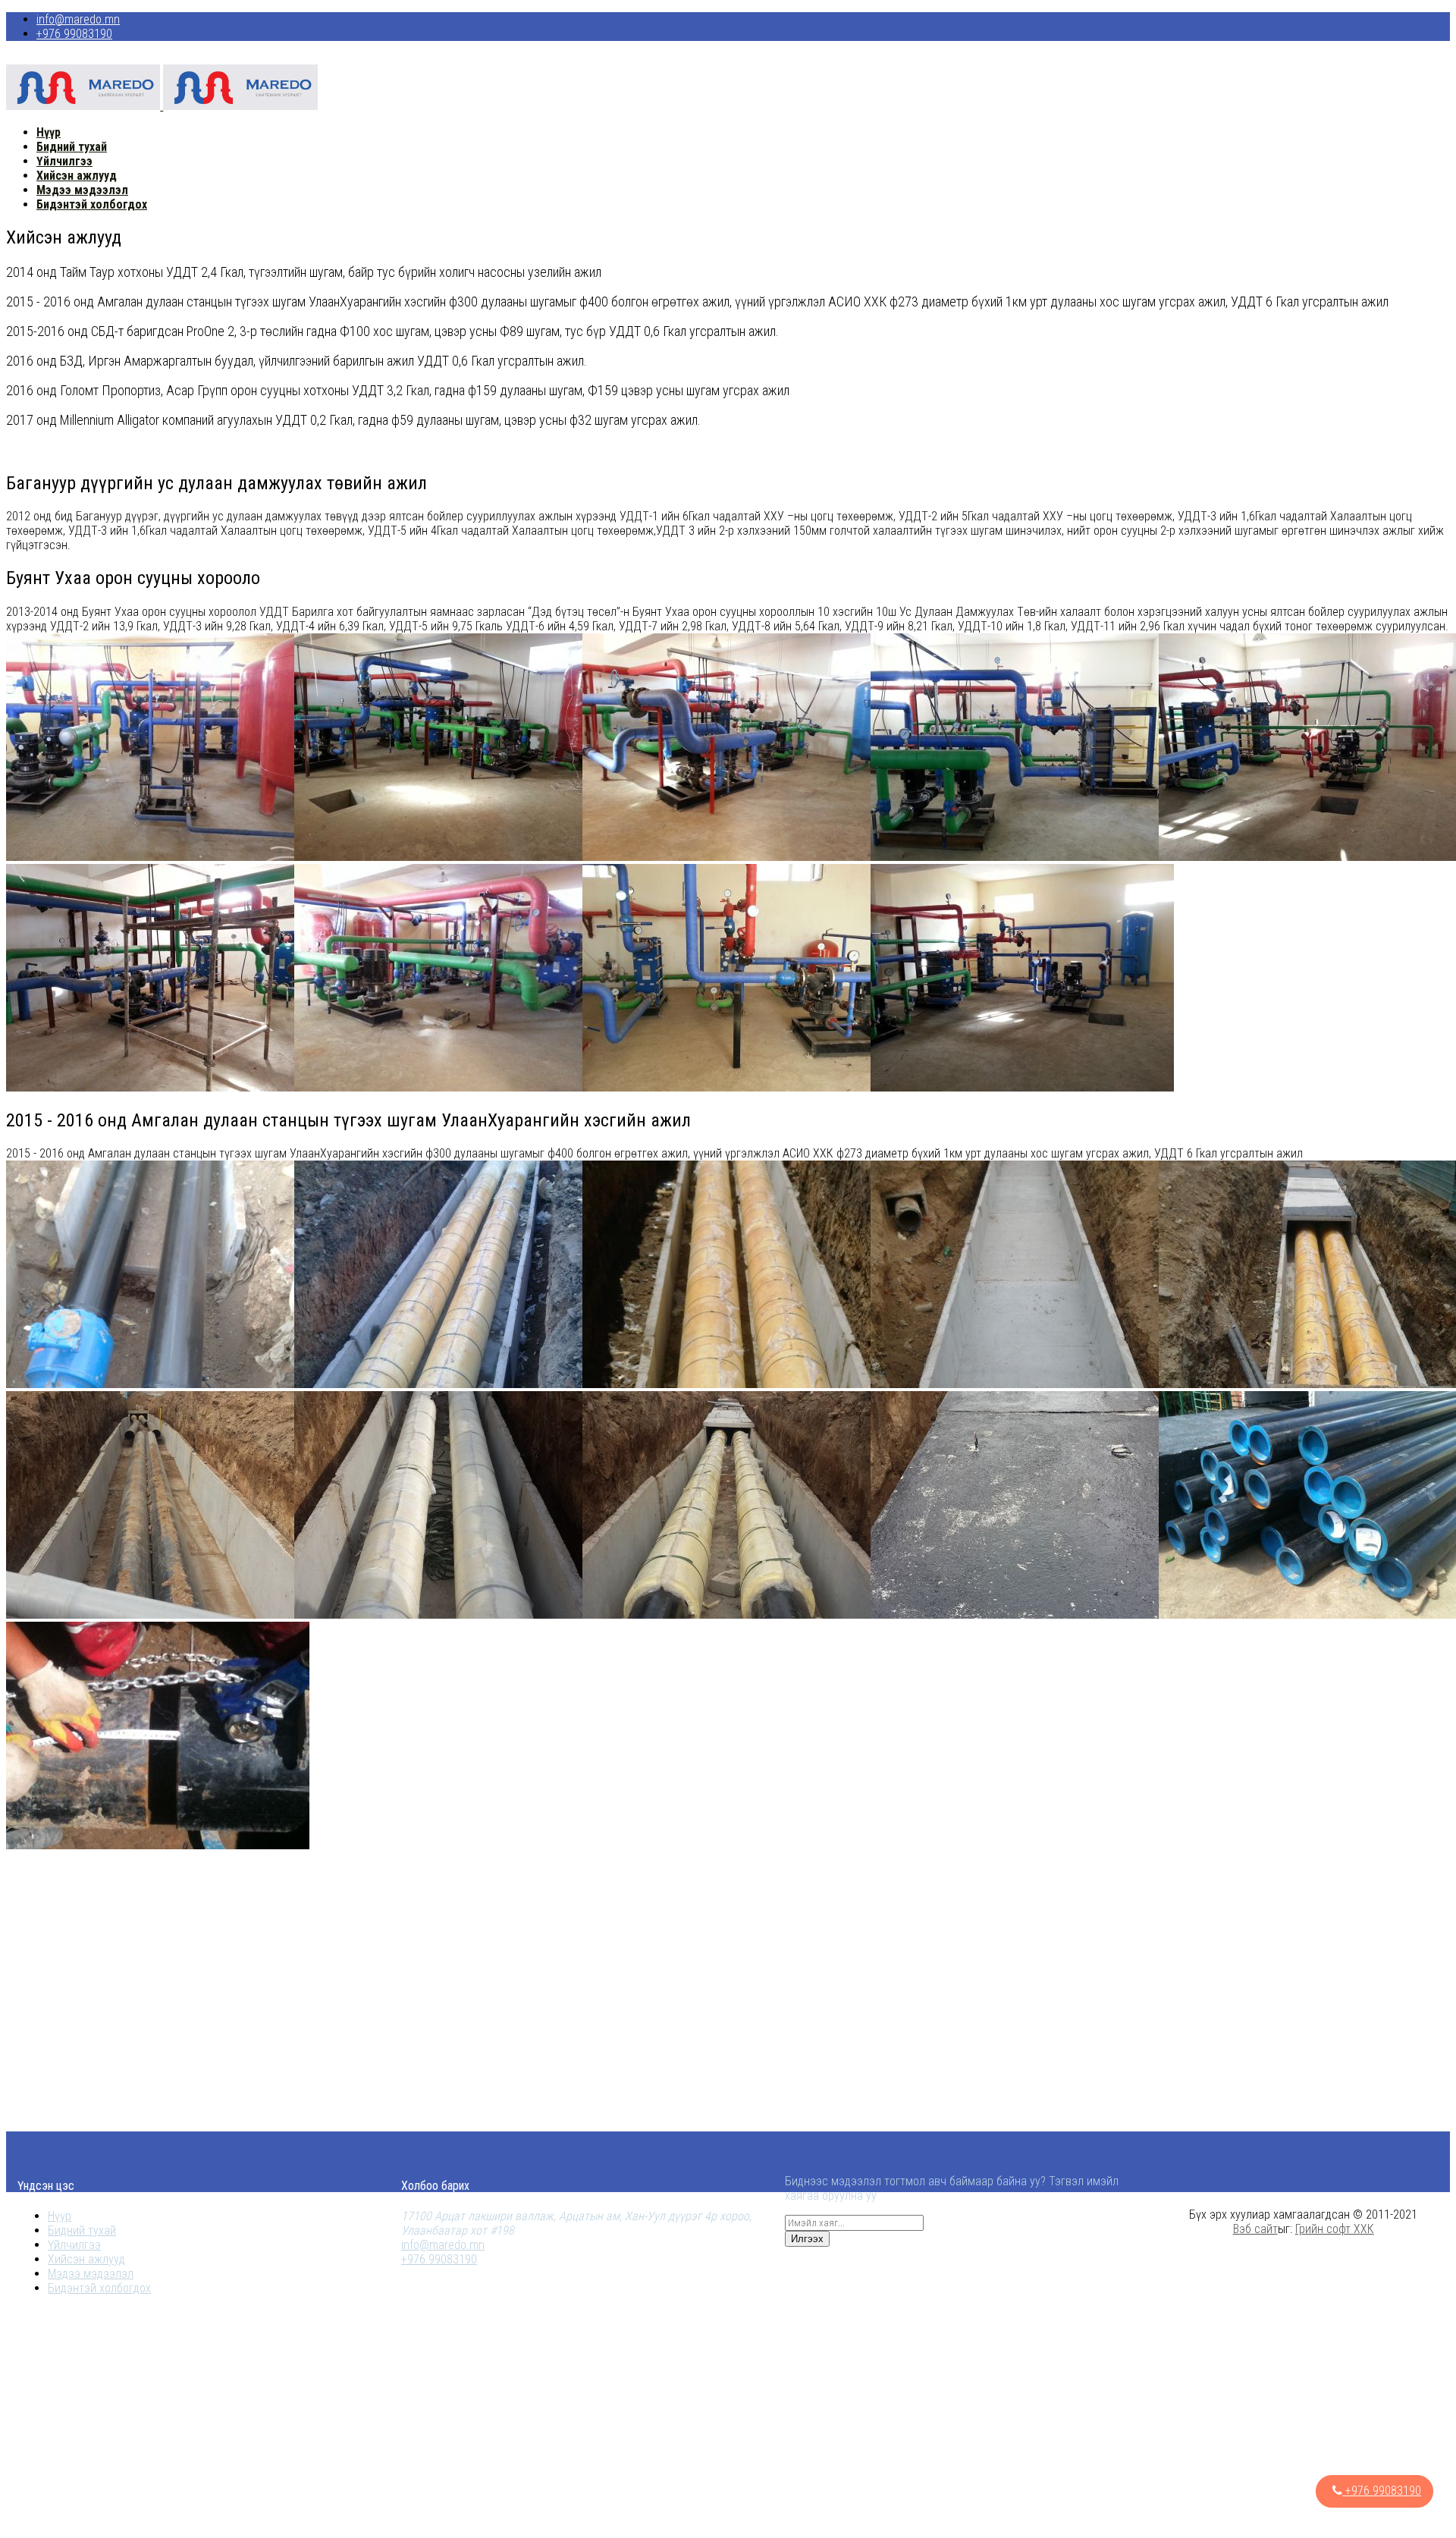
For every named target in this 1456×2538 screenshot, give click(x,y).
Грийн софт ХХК (1335, 2229)
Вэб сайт (1255, 2229)
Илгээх (807, 2239)
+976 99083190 (74, 34)
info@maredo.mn (78, 19)
